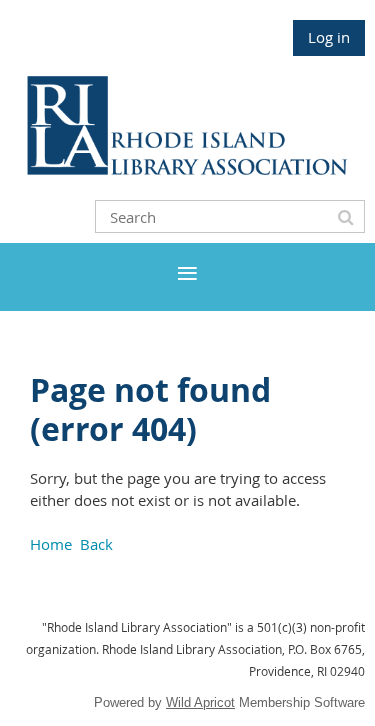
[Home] (187, 169)
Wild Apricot (200, 702)
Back (96, 544)
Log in (329, 37)
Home (51, 544)
